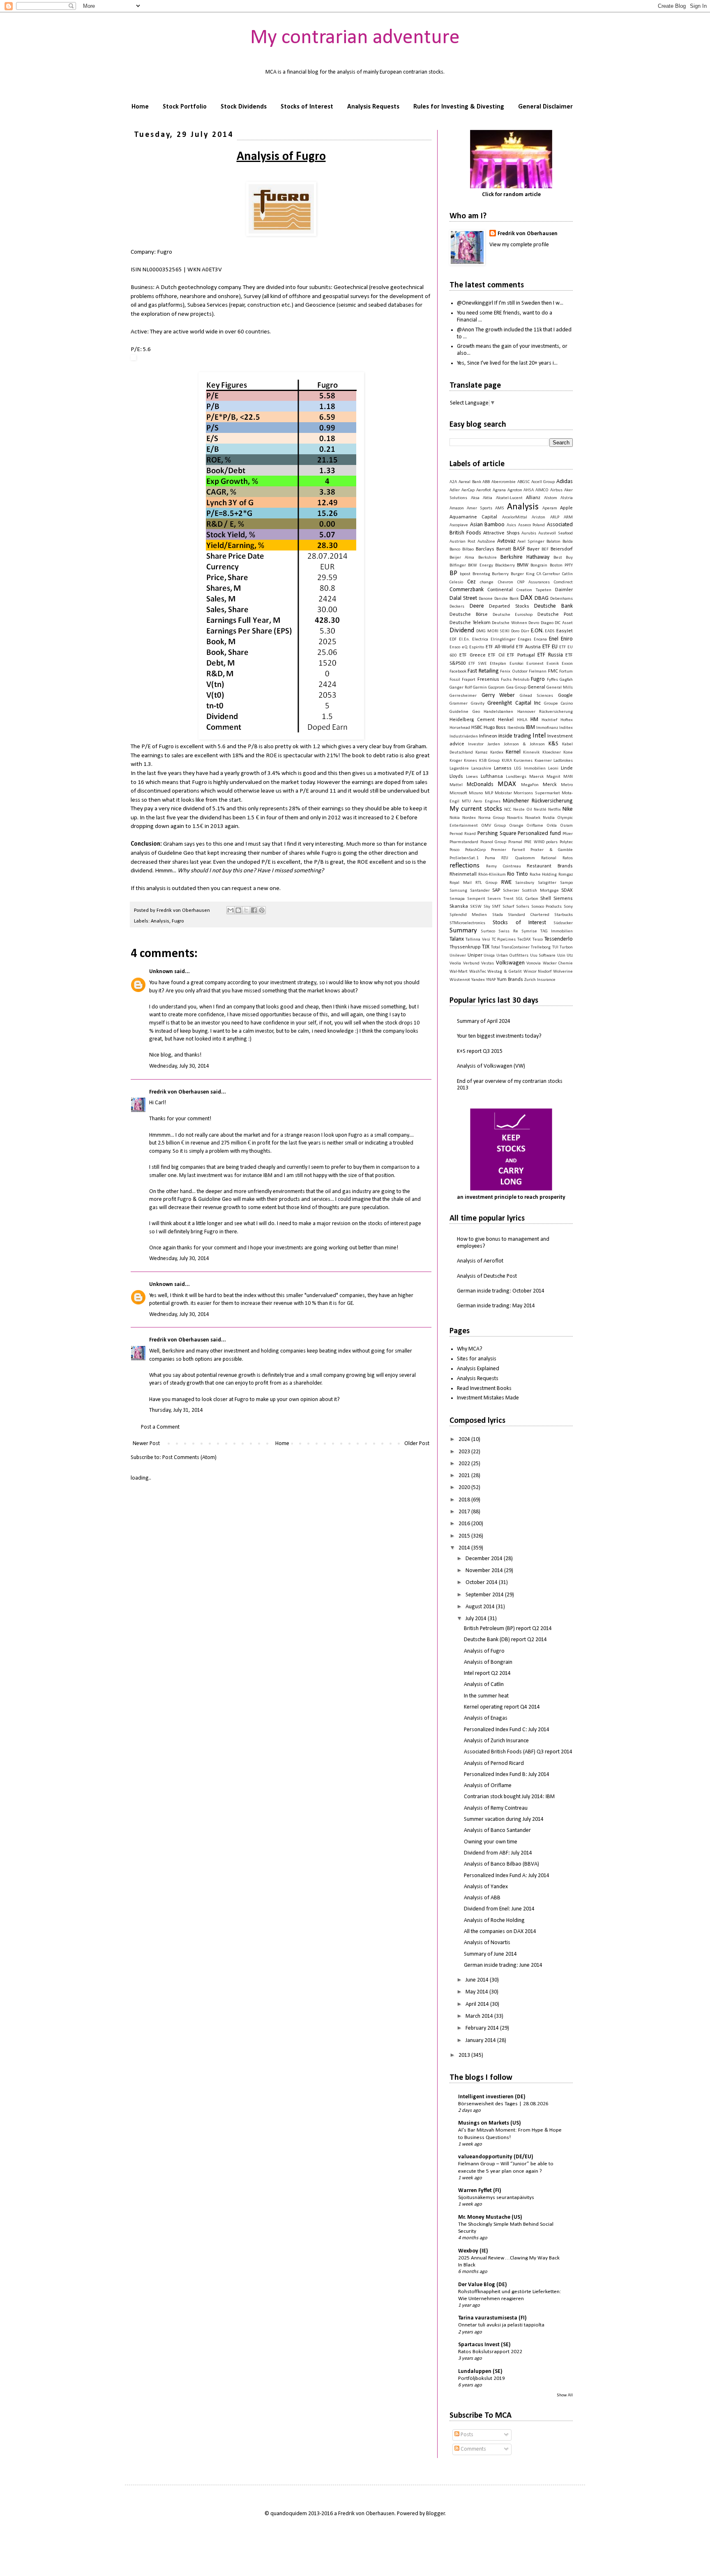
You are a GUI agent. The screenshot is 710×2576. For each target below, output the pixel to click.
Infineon (488, 736)
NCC (508, 810)
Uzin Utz (565, 956)
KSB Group (489, 761)
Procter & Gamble (552, 850)
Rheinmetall (463, 874)
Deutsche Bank (553, 606)
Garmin (480, 688)
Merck (550, 785)
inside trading (515, 736)
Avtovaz (506, 541)
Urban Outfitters (513, 956)
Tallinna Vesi (478, 940)
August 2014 (481, 1607)
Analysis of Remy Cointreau (496, 1808)
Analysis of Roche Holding (494, 1920)
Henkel (506, 720)
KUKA (507, 761)
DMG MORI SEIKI (493, 631)
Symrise (529, 931)
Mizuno (476, 793)
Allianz (533, 498)
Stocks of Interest (307, 107)
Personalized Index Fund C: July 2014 (507, 1730)
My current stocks (476, 809)
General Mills (560, 688)
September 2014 (485, 1595)
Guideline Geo (465, 712)
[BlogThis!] (238, 910)
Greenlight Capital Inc (514, 703)
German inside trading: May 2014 (496, 1306)
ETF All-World (500, 647)
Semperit (476, 899)
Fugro (165, 252)
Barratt (504, 549)
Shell (546, 899)
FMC (553, 671)
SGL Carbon (527, 899)
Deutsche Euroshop (513, 615)
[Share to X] (246, 910)
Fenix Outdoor (514, 672)
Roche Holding (543, 875)
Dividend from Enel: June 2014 (499, 1909)
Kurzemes (523, 761)
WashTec (478, 972)
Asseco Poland (532, 525)
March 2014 (480, 2016)
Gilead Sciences (537, 696)
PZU (505, 858)
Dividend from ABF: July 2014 (498, 1853)
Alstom (551, 498)
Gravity (478, 704)
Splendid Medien (468, 915)
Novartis (515, 818)
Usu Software (543, 956)
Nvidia (549, 818)
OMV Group (493, 826)
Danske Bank (506, 599)
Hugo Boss (495, 728)
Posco (454, 850)
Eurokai (516, 664)
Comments (473, 2449)
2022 (465, 1464)
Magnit (553, 777)
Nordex (469, 818)
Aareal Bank (470, 482)
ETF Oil (496, 655)
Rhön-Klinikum (492, 875)
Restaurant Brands (550, 866)
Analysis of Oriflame (488, 1786)
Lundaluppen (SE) (480, 2371)
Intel (539, 736)
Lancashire (481, 769)
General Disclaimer (545, 107)
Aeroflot (484, 490)
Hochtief (549, 720)
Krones (470, 761)
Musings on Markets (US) (490, 2123)
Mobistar (503, 793)
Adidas (565, 482)
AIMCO (542, 490)
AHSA (529, 490)
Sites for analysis (477, 1359)
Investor (476, 744)
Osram (566, 826)
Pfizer (568, 834)
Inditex (566, 728)
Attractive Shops (501, 533)
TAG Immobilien (557, 931)
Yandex (478, 980)
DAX (526, 598)
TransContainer (515, 947)
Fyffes (552, 680)
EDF (453, 639)
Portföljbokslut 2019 (482, 2378)
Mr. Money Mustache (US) (490, 2217)
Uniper (475, 955)
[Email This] (231, 910)
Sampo (566, 883)
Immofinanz (547, 728)
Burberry (500, 574)
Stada (498, 915)
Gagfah (566, 680)
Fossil (455, 680)
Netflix (554, 810)
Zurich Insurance (540, 980)
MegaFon (530, 785)
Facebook (458, 672)
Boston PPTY (561, 565)
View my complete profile (519, 245)
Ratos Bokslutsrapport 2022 (490, 2352)
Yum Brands (510, 980)
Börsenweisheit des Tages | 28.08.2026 (503, 2104)
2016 (465, 1524)
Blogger (436, 2514)
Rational (549, 858)
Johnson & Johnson (524, 744)
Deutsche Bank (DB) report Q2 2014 (505, 1640)
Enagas (524, 639)
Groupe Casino (559, 704)
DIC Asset (564, 623)
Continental (500, 590)
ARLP (555, 517)
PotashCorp (475, 850)
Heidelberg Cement (472, 720)
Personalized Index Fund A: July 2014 (507, 1876)
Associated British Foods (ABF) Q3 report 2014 (518, 1752)
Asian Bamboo (488, 525)
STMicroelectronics (467, 923)
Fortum (566, 672)
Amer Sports (479, 508)
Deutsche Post (555, 615)
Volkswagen (510, 963)
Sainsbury (525, 883)
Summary (463, 931)
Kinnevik (531, 753)
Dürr (525, 631)
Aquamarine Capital (473, 517)
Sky (487, 907)
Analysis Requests (373, 107)
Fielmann (538, 672)
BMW (523, 565)
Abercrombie (504, 482)
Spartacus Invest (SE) (484, 2345)
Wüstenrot (460, 980)
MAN (568, 777)
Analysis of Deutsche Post (487, 1276)
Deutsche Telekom (470, 623)
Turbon (566, 947)
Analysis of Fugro (484, 1651)
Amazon (457, 508)
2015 (465, 1536)
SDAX (567, 890)
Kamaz (481, 753)
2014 (465, 1548)
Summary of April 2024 (484, 1021)
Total (496, 947)
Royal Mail (461, 883)
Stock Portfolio (185, 107)
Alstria (567, 498)
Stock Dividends (244, 107)
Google (565, 696)
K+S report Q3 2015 (480, 1051)
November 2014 (485, 1571)
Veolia (455, 963)
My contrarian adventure (355, 38)
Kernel (513, 752)
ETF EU (550, 647)
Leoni (553, 769)
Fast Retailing (483, 671)
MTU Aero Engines (481, 801)
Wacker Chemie (558, 963)
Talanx (457, 939)
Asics (511, 525)
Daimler (564, 590)
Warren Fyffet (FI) (480, 2191)
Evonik (553, 664)
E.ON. (537, 631)
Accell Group (543, 482)
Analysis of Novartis (487, 1943)
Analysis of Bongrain (488, 1662)
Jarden (494, 744)
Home (140, 107)
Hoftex (567, 720)
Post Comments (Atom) (189, 1458)
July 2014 (477, 1619)
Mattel (456, 785)
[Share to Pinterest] (262, 910)
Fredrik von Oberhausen (179, 1092)
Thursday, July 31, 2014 (176, 1410)
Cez (471, 582)
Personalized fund (539, 834)
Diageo (547, 623)
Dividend (462, 630)
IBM (530, 727)
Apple (566, 508)
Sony (568, 907)
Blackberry (505, 565)
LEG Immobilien (530, 769)
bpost (465, 574)
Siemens (563, 899)
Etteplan (498, 664)
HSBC (477, 728)
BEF (545, 549)
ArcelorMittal (515, 517)
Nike (568, 809)
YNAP (491, 980)
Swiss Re (508, 931)
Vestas (488, 963)
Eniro (567, 639)
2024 (465, 1439)
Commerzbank (467, 590)
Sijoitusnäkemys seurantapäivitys (496, 2198)
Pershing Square (497, 834)
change (487, 582)
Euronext (535, 664)
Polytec (566, 842)
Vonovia (534, 963)
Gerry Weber (498, 695)
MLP (489, 793)
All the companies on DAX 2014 (500, 1932)
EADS (550, 631)
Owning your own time (491, 1842)
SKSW (476, 907)
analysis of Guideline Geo (162, 853)
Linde (567, 768)
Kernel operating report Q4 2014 (502, 1707)
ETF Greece (472, 655)
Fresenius (488, 680)
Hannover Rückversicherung (545, 712)
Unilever (458, 956)
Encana (540, 639)
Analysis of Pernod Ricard (494, 1763)
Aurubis (529, 533)
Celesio (456, 582)
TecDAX (524, 940)
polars (552, 842)
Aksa (475, 498)
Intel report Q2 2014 (487, 1673)
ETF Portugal (521, 655)
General (536, 687)
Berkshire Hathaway (525, 557)
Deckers (457, 607)
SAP (496, 890)
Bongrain (539, 565)
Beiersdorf (562, 549)
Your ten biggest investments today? (499, 1036)
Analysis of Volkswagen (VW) (491, 1066)
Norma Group (491, 818)
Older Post (417, 1444)
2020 (465, 1488)
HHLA (522, 720)
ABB (486, 482)
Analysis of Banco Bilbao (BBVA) (501, 1864)
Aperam (550, 508)
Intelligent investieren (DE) (492, 2097)
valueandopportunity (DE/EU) (496, 2157)
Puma (490, 858)
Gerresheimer (463, 696)
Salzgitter (547, 883)
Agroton (515, 490)
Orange (516, 826)
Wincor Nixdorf (538, 972)
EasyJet (565, 631)
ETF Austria (528, 647)
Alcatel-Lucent (509, 498)
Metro (567, 785)
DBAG (542, 598)
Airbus (556, 490)
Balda (568, 542)
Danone (486, 599)
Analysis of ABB (482, 1898)
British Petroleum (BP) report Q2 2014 (508, 1629)
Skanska (459, 906)
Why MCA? (470, 1349)
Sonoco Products (547, 907)
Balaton (553, 542)
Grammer (459, 704)
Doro (515, 631)
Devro (534, 623)
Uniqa (489, 956)
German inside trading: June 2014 (503, 1965)
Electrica (480, 639)
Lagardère (459, 769)
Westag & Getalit (504, 972)
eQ (465, 647)
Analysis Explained (478, 1369)
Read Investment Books (484, 1389)
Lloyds (456, 777)
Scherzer (511, 891)
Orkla (552, 826)
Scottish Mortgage (540, 891)
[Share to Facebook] (254, 910)
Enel (554, 639)
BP (453, 573)
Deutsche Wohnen (509, 623)
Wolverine (563, 972)
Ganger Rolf (461, 688)
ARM (568, 517)
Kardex (497, 753)
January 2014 (481, 2041)
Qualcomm (525, 858)
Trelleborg (541, 947)
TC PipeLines (504, 940)
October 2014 (482, 1583)
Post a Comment (160, 1427)
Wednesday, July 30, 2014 (179, 1066)
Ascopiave (459, 525)
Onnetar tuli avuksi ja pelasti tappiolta (501, 2325)
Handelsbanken (498, 712)
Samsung (458, 891)
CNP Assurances (534, 582)
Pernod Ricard (463, 834)
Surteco (488, 931)
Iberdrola (516, 728)
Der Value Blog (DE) (483, 2285)
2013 (465, 2055)
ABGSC (523, 482)
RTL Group (486, 883)
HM (534, 720)
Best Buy (563, 558)
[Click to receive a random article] (511, 159)
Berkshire (488, 558)
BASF (519, 549)
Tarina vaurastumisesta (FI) (492, 2318)
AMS (500, 508)
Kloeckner (552, 753)
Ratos (568, 858)
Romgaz (566, 875)
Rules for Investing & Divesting (459, 107)
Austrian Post (462, 542)
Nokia (455, 818)
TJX (486, 947)
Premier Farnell (508, 850)
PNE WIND (534, 842)
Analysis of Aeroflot (480, 1261)
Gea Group (516, 688)
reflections (464, 866)
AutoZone (486, 542)
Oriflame (535, 826)
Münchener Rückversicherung (538, 801)
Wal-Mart (459, 972)
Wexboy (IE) (473, 2251)
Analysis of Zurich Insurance (496, 1741)
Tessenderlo (559, 939)
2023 (465, 1452)
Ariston (538, 517)
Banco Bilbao (462, 549)
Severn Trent (500, 899)
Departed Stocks (509, 606)
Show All (565, 2395)
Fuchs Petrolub (515, 680)
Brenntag (481, 574)
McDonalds (480, 785)
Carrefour (551, 574)
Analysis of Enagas (486, 1718)
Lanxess (503, 768)
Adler (455, 490)
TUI (555, 947)
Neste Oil (523, 810)
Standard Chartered (528, 915)
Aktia (488, 498)
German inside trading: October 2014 (501, 1291)
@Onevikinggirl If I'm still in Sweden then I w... (510, 303)
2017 (465, 1512)
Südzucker (563, 923)
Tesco (538, 940)
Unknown (161, 972)
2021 (465, 1476)
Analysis (160, 921)
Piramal (515, 842)
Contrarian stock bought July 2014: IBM (509, 1797)
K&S (553, 744)
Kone (568, 753)
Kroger (456, 761)
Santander (480, 891)
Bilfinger (458, 565)
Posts (466, 2435)
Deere (477, 606)
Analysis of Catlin (484, 1685)
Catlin (567, 574)
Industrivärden (464, 736)
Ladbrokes (563, 761)
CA (539, 574)
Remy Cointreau (504, 866)
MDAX (507, 784)
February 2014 (483, 2028)
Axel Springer (531, 542)
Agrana (499, 490)
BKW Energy (480, 565)
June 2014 (478, 1980)
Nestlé (540, 810)
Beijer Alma (462, 558)
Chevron (506, 582)
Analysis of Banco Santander (497, 1830)
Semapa (457, 899)
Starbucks (564, 915)
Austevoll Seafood (556, 533)
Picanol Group (493, 842)
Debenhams (561, 599)
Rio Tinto (518, 874)
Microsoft (458, 793)
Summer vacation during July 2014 (504, 1819)
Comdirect (563, 582)
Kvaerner (543, 761)
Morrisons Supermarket (537, 793)
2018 (465, 1500)
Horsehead (460, 728)
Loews (472, 777)
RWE (506, 882)
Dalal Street (463, 598)
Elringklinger (503, 639)
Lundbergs (516, 777)
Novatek (533, 818)
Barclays (485, 549)
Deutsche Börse (469, 615)
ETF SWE (478, 664)
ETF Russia (550, 655)
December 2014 (485, 1559)
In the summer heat (486, 1696)
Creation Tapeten (534, 590)
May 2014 (477, 1992)
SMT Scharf (503, 907)
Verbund (471, 963)
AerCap (468, 490)
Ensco (455, 647)
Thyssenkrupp (465, 947)
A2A (453, 482)
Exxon (567, 664)
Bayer (533, 549)
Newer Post (146, 1444)
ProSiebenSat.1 (464, 858)
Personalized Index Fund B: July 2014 (507, 1775)
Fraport (469, 680)
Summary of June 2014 (490, 1954)
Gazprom (496, 688)
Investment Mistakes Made (488, 1398)
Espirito (477, 647)
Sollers (523, 907)
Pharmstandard (464, 842)
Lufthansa (492, 777)
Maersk (536, 777)
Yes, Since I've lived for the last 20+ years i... (507, 363)
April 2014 (478, 2004)
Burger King (523, 574)
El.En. (464, 639)
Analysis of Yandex (486, 1887)
